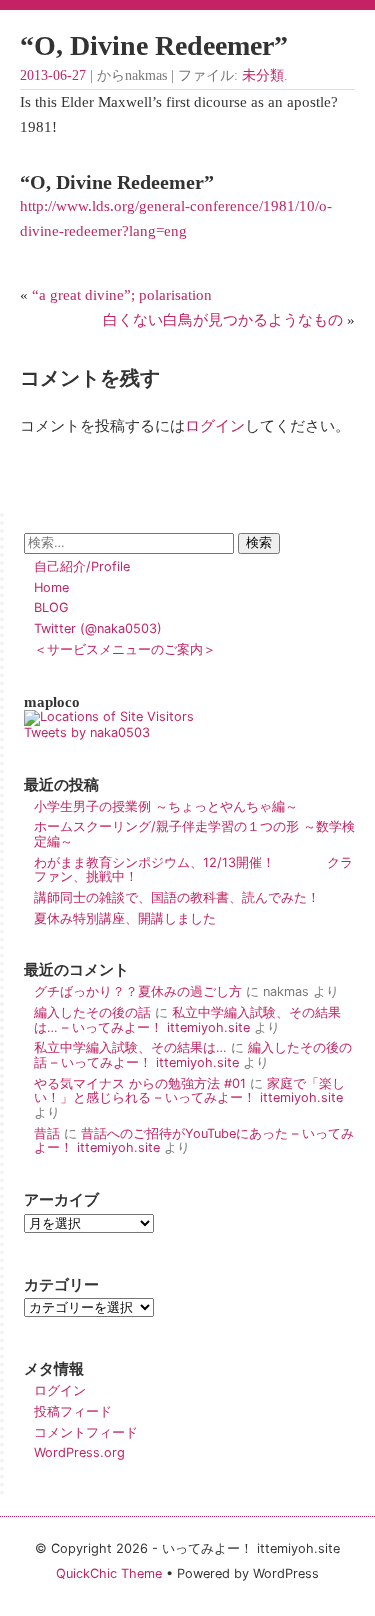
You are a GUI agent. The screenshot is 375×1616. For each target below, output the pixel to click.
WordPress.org (79, 1452)
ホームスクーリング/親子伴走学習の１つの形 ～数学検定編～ (194, 834)
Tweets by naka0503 (87, 732)
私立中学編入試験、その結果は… (130, 1047)
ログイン (215, 425)
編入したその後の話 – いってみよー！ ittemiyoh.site (193, 1055)
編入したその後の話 (92, 1012)
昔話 (47, 1133)
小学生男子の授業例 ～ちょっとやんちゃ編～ (166, 806)
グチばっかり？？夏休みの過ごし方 (138, 991)
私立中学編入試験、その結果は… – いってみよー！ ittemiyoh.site (187, 1020)
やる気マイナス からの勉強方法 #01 (140, 1083)
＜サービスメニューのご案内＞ (125, 649)
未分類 (263, 75)
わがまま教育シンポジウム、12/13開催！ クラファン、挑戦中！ (193, 870)
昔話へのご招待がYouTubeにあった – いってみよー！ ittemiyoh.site (194, 1141)
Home (51, 587)
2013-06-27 (53, 75)
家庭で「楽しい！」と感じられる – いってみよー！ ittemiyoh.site (189, 1091)
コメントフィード (86, 1432)
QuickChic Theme (109, 1573)
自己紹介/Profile (82, 566)
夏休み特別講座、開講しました (125, 918)
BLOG (51, 607)
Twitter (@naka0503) (98, 628)
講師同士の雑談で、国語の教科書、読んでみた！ (177, 897)
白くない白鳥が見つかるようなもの (223, 319)
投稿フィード (73, 1411)
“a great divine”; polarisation (122, 294)
